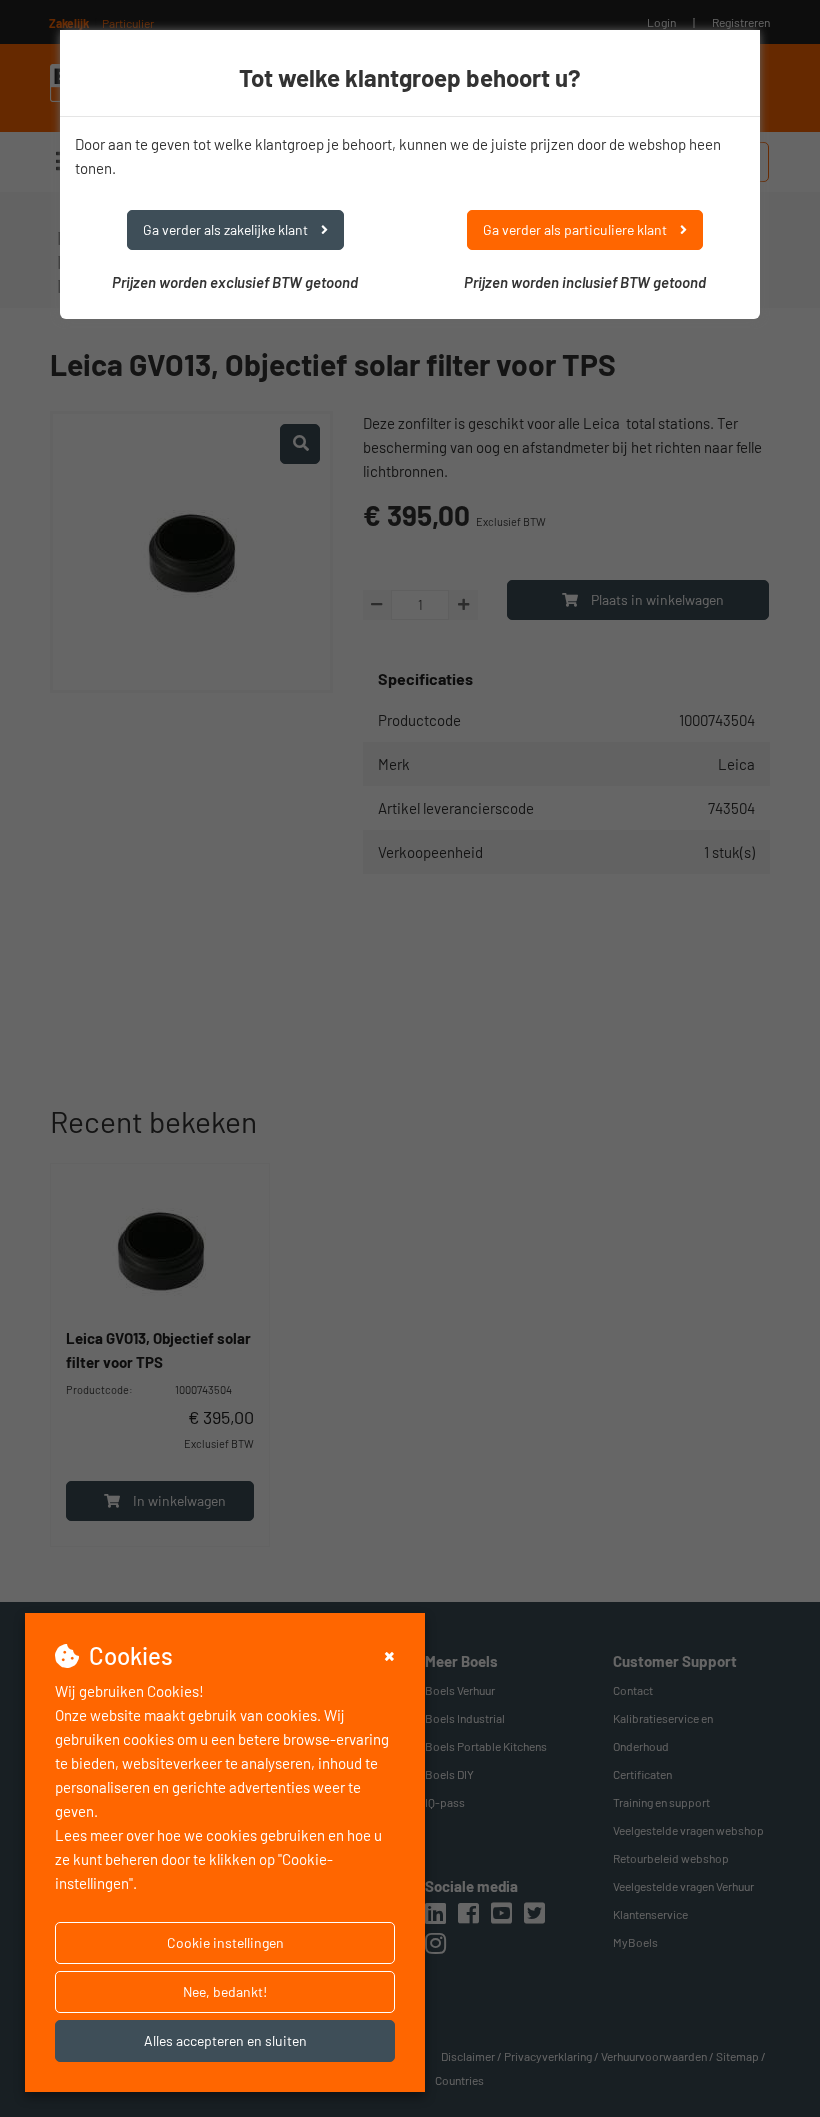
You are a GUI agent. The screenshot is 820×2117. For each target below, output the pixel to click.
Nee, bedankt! (225, 1991)
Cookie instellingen (225, 1942)
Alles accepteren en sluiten (225, 2040)
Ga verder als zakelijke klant (227, 229)
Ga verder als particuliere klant (576, 229)
